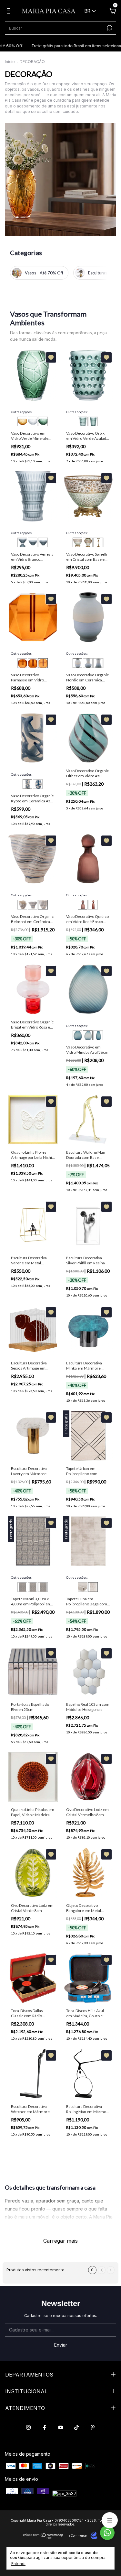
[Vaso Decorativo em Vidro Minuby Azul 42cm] (98, 1035)
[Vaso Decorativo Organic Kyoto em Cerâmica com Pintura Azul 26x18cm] (38, 784)
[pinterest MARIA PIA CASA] (93, 2427)
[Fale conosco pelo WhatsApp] (107, 2533)
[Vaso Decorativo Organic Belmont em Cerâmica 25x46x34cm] (22, 905)
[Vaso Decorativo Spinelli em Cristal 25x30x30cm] (77, 542)
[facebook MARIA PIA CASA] (45, 2427)
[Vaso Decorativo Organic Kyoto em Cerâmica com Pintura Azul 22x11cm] (27, 784)
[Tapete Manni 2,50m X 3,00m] (43, 1587)
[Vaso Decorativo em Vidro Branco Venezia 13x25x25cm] (43, 542)
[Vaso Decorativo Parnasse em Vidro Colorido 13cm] (33, 663)
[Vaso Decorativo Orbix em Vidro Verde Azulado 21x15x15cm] (83, 421)
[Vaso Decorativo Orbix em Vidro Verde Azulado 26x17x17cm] (93, 421)
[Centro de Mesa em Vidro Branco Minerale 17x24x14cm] (33, 421)
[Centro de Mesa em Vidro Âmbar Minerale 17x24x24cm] (22, 421)
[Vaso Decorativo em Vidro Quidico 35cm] (83, 905)
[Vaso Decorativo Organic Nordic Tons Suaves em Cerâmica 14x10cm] (98, 663)
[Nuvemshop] (43, 2537)
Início (10, 62)
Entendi (18, 2564)
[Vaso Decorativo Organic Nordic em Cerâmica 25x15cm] (77, 663)
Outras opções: (22, 412)
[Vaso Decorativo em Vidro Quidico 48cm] (93, 905)
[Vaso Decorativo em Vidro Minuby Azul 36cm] (88, 1035)
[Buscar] (109, 28)
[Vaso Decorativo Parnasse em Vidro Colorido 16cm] (43, 663)
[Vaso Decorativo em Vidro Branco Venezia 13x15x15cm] (22, 542)
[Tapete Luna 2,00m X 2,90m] (83, 1587)
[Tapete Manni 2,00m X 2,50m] (33, 1587)
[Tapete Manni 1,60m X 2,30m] (22, 1587)
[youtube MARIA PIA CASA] (61, 2427)
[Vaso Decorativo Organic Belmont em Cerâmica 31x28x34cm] (43, 905)
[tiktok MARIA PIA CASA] (76, 2427)
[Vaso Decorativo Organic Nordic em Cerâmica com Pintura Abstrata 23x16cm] (88, 663)
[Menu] (10, 12)
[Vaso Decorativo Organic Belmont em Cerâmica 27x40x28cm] (33, 905)
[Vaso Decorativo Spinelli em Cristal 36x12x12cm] (98, 542)
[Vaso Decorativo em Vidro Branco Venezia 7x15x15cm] (33, 542)
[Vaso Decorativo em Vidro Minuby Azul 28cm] (77, 1035)
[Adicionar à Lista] (51, 357)
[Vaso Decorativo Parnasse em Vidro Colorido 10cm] (22, 663)
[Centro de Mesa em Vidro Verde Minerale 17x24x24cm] (43, 421)
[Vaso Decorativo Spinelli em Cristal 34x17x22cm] (88, 542)
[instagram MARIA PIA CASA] (28, 2427)
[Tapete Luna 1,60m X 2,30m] (93, 1587)
